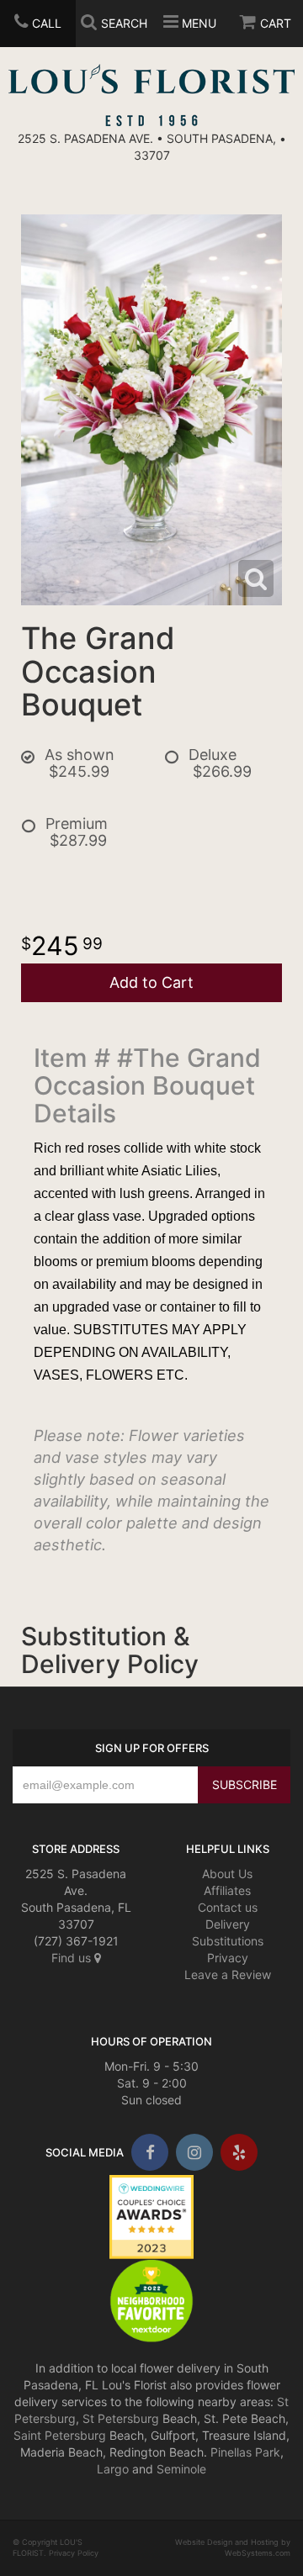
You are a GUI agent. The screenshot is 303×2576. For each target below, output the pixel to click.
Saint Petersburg (60, 2435)
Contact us (228, 1907)
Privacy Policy (74, 2553)
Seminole (181, 2469)
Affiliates (227, 1890)
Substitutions (228, 1941)
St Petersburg (121, 2418)
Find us (73, 1958)
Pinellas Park (245, 2452)
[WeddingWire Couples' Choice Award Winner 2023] (151, 2215)
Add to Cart (151, 982)
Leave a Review (228, 1974)
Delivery (228, 1924)
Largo (113, 2469)
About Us (227, 1874)
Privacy (228, 1958)
